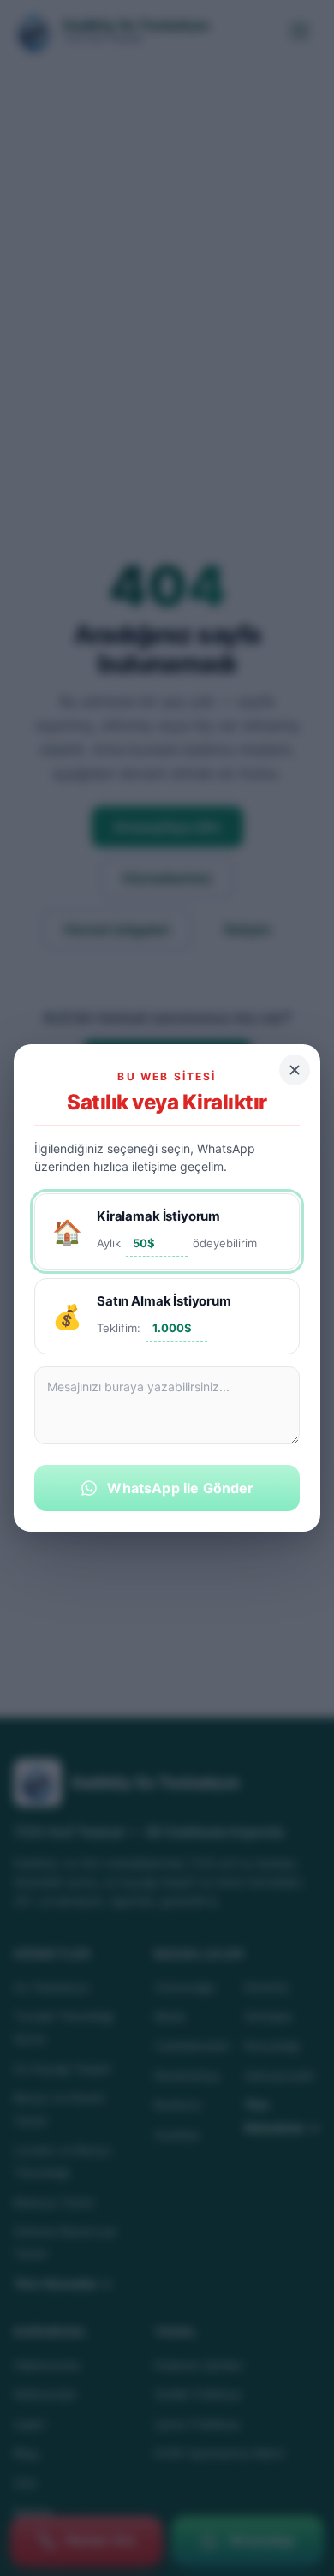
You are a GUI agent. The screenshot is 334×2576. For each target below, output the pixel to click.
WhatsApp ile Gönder (180, 1488)
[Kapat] (295, 1070)
